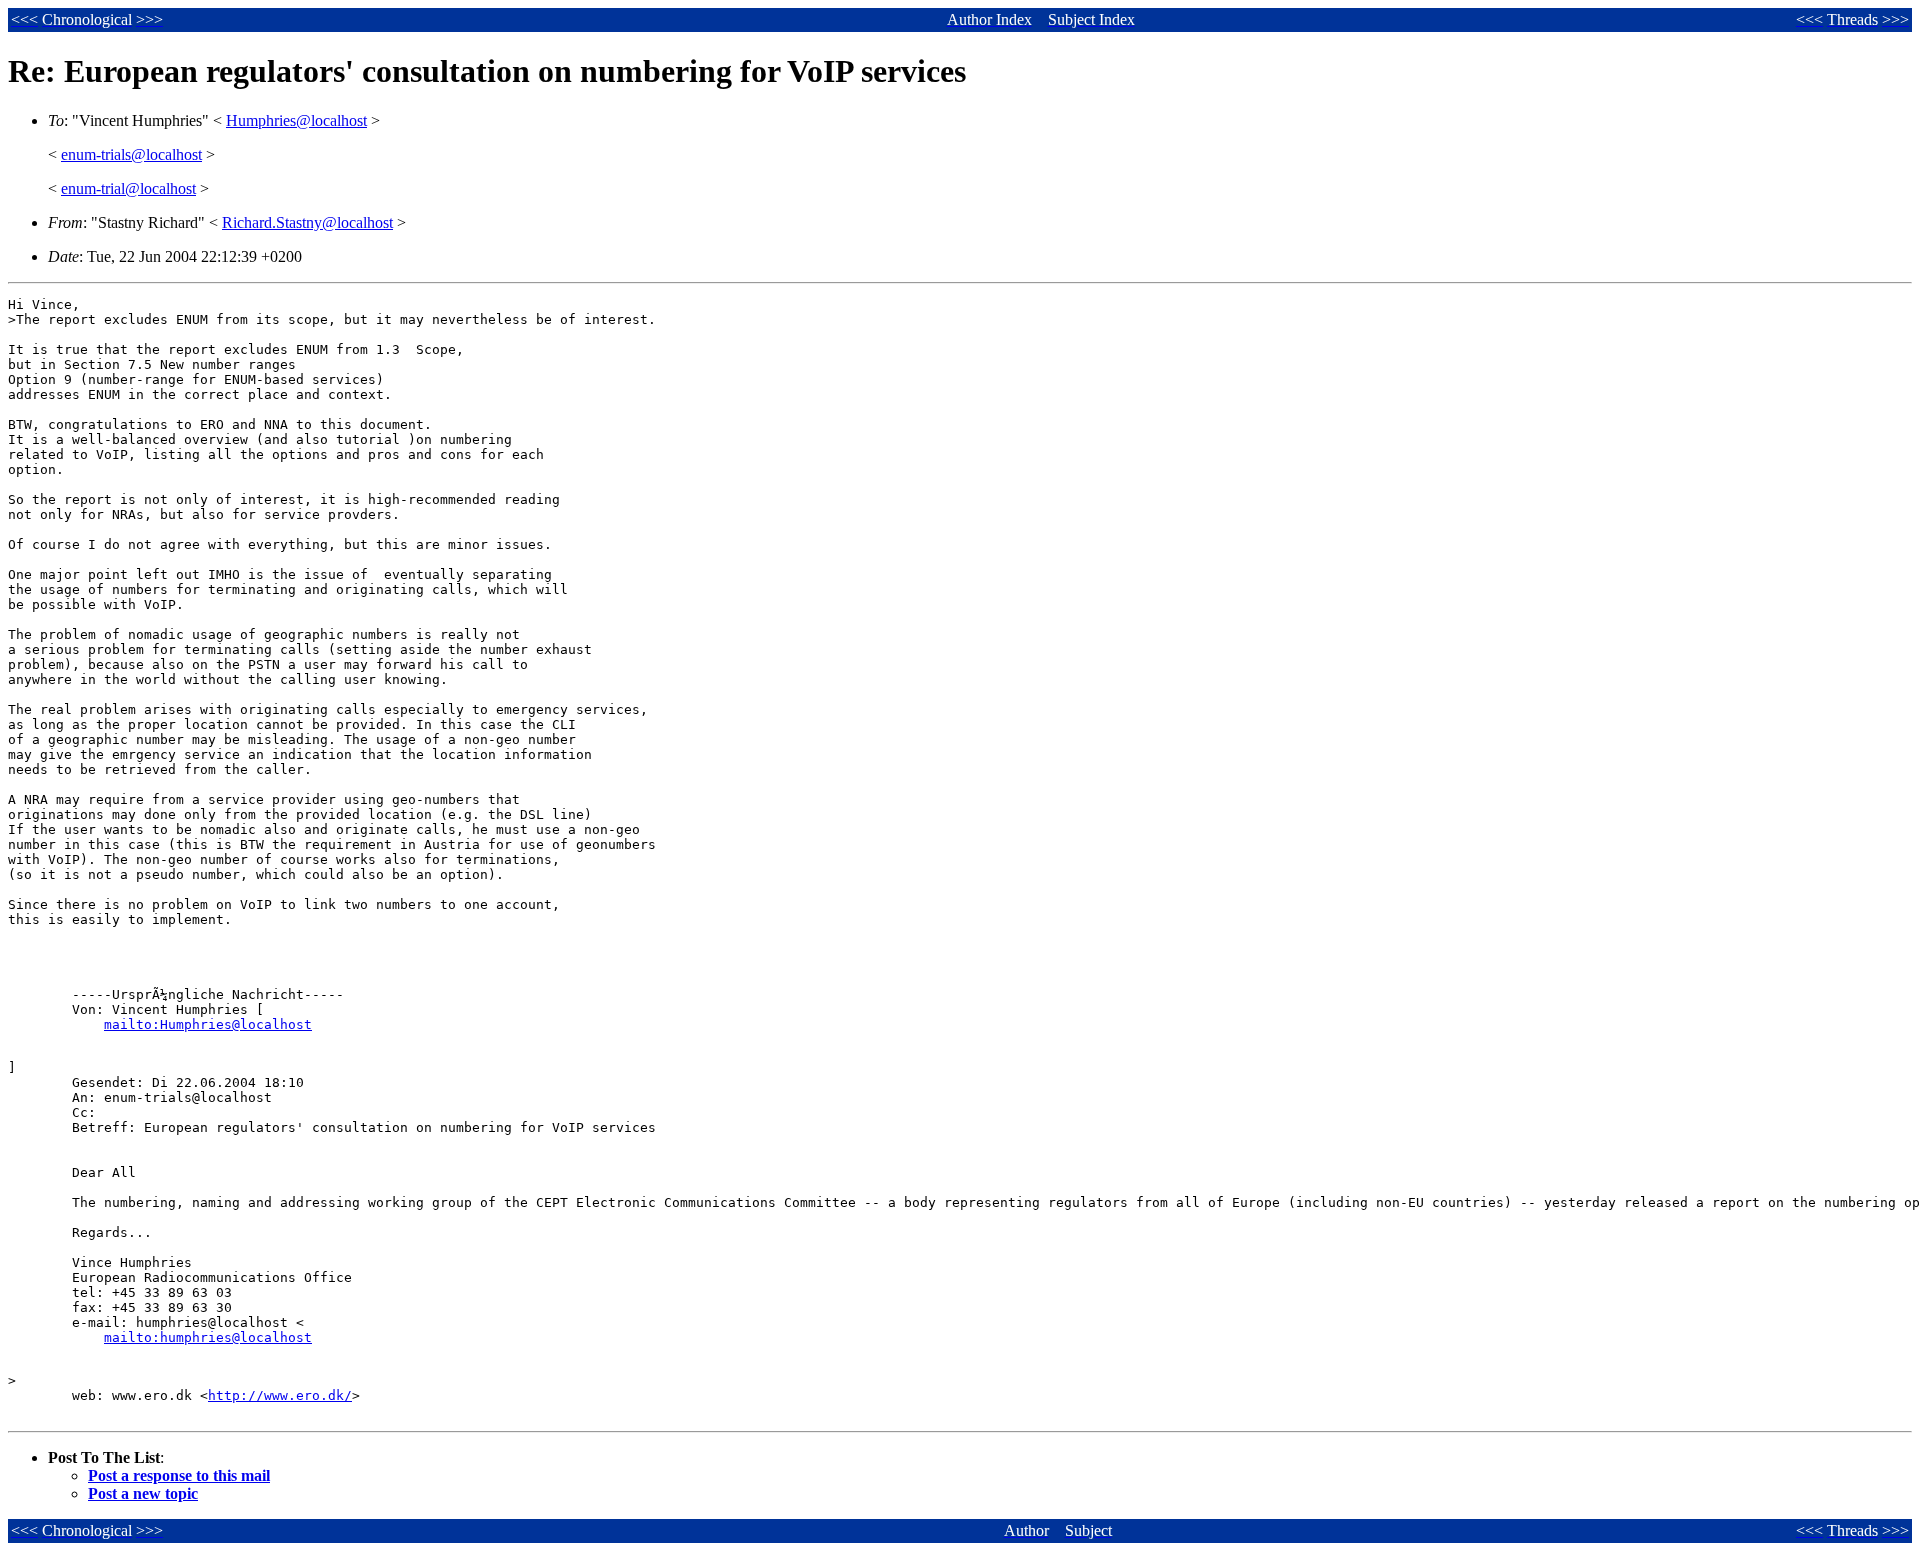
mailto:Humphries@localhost (208, 1024)
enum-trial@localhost (128, 188)
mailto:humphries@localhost (208, 1337)
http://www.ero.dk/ (280, 1395)
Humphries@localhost (296, 120)
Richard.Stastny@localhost (307, 222)
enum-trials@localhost (131, 154)
